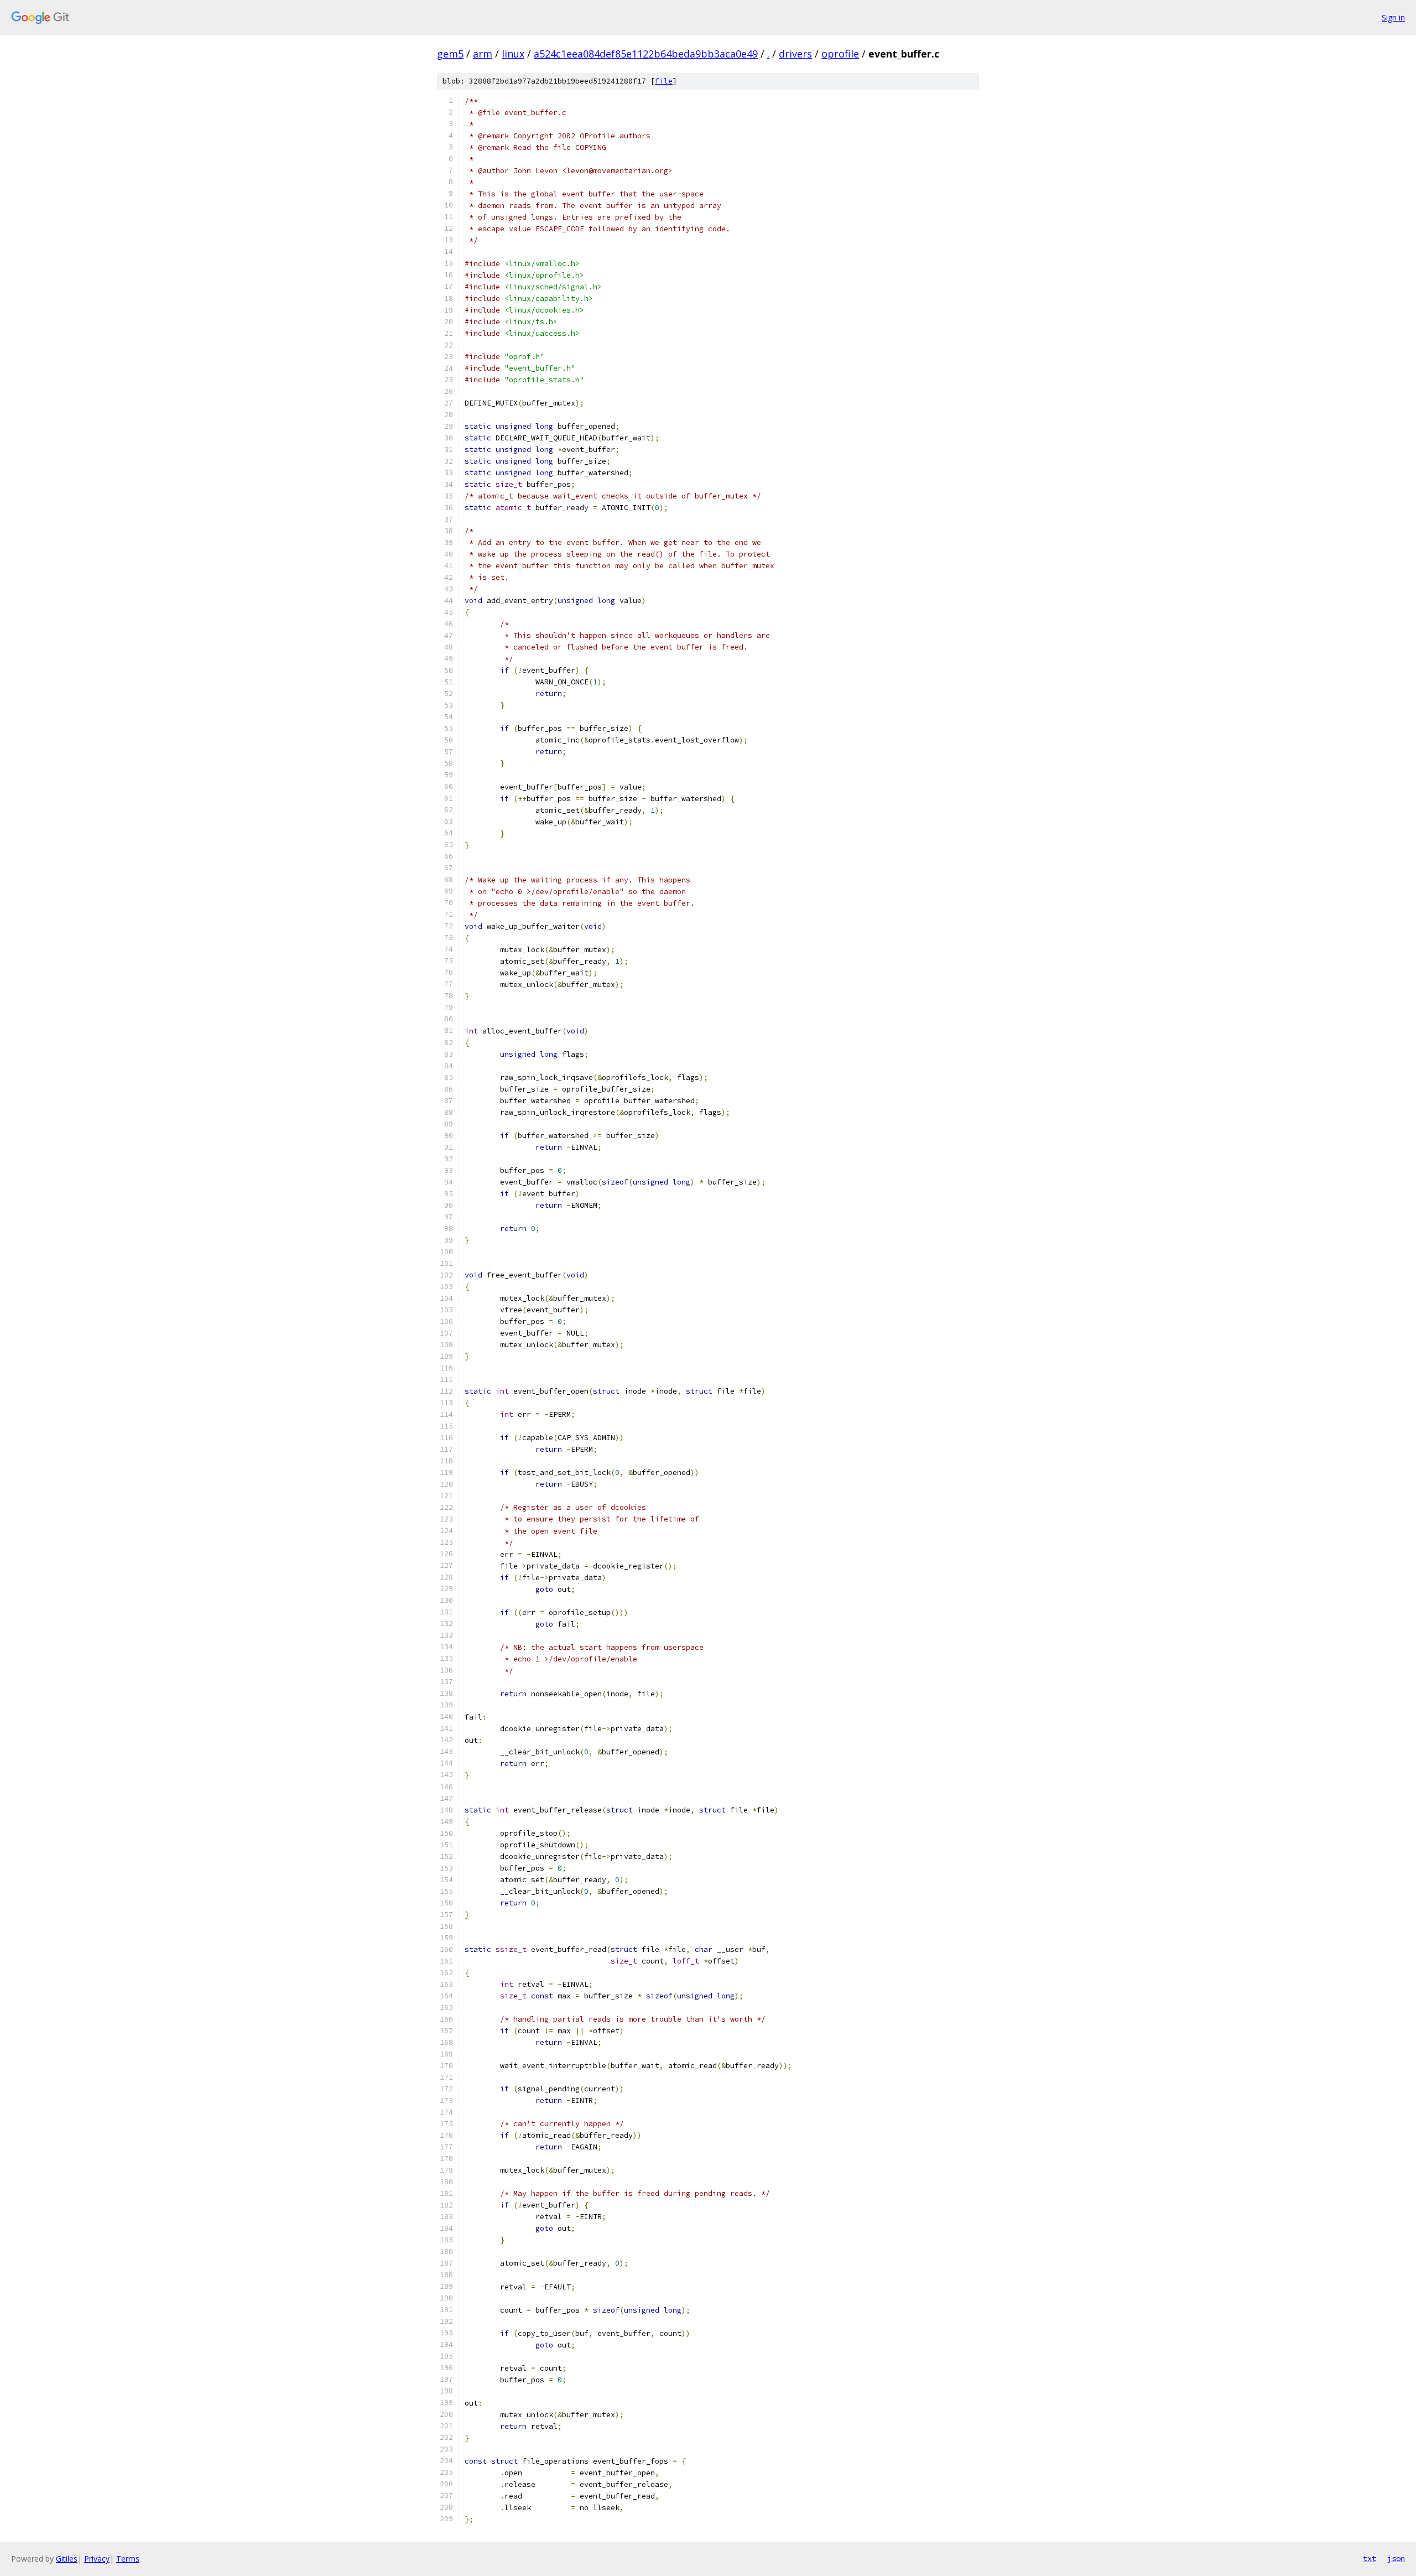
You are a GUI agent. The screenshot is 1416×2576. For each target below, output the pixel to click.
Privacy (97, 2559)
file (664, 81)
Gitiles (67, 2559)
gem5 (450, 54)
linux (513, 54)
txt (1370, 2558)
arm (483, 54)
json (1396, 2558)
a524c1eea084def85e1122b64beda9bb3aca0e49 (646, 54)
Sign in (1393, 17)
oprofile (840, 54)
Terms (128, 2559)
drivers (795, 54)
